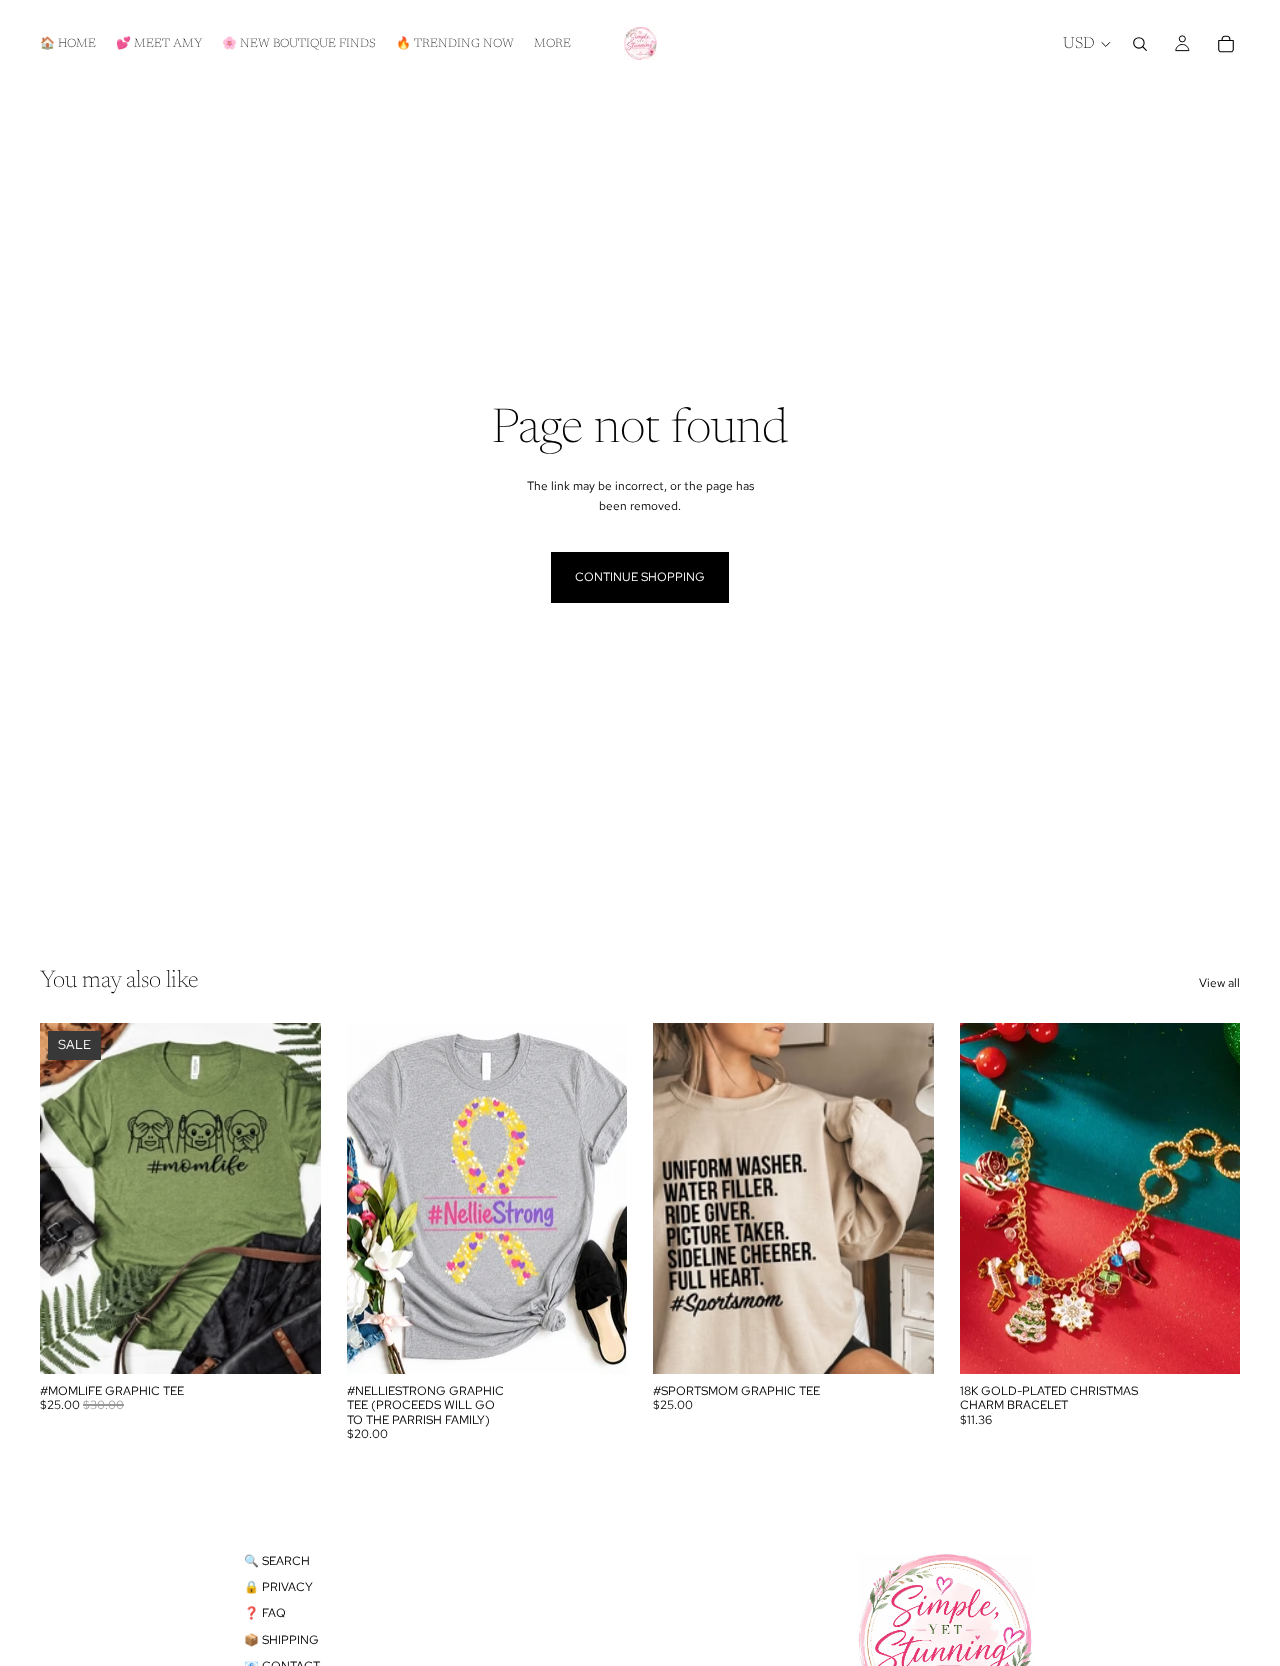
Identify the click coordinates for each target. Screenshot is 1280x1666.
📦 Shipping (281, 1640)
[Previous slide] (990, 1198)
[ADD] (1209, 1343)
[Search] (1140, 44)
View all (1219, 983)
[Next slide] (1210, 1198)
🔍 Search (277, 1561)
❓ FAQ (265, 1613)
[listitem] (552, 43)
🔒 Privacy (278, 1587)
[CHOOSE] (290, 1343)
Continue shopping (640, 577)
